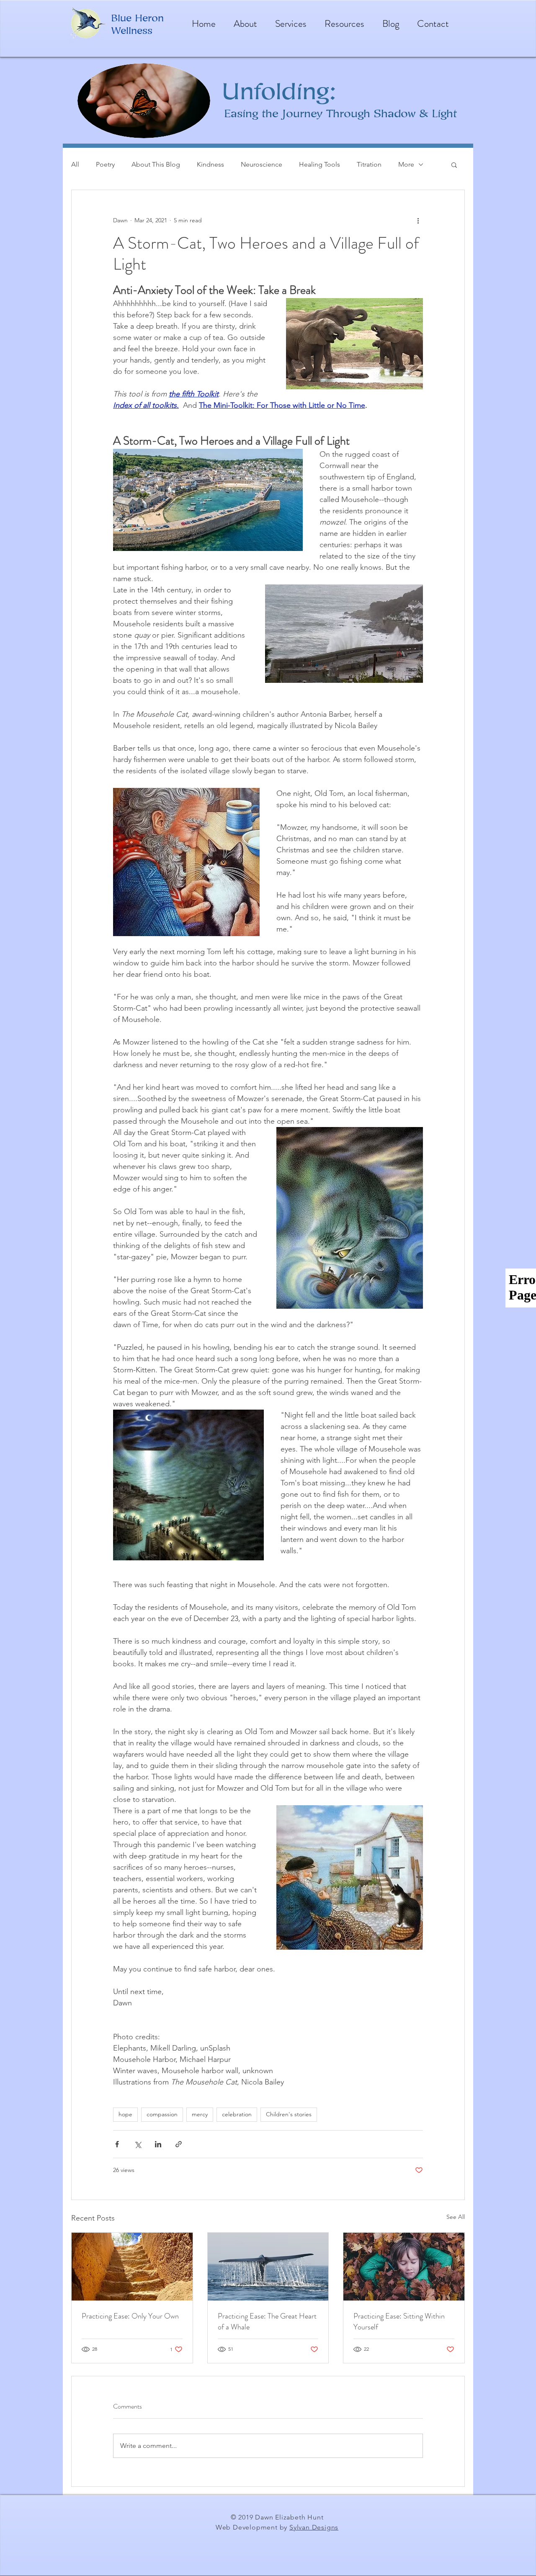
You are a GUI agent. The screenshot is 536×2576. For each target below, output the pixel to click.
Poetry (105, 164)
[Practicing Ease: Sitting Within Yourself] (404, 2267)
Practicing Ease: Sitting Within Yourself (399, 2321)
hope (125, 2114)
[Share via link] (179, 2144)
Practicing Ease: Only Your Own (130, 2316)
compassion (162, 2114)
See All (456, 2217)
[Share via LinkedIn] (158, 2144)
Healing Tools (320, 164)
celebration (237, 2114)
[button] (454, 165)
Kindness (210, 164)
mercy (200, 2114)
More (406, 164)
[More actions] (418, 220)
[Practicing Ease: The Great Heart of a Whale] (268, 2267)
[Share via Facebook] (117, 2144)
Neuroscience (262, 164)
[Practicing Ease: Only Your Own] (132, 2267)
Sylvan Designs (314, 2527)
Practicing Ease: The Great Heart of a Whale (267, 2321)
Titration (369, 164)
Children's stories (289, 2114)
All (75, 164)
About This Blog (156, 164)
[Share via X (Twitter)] (138, 2144)
